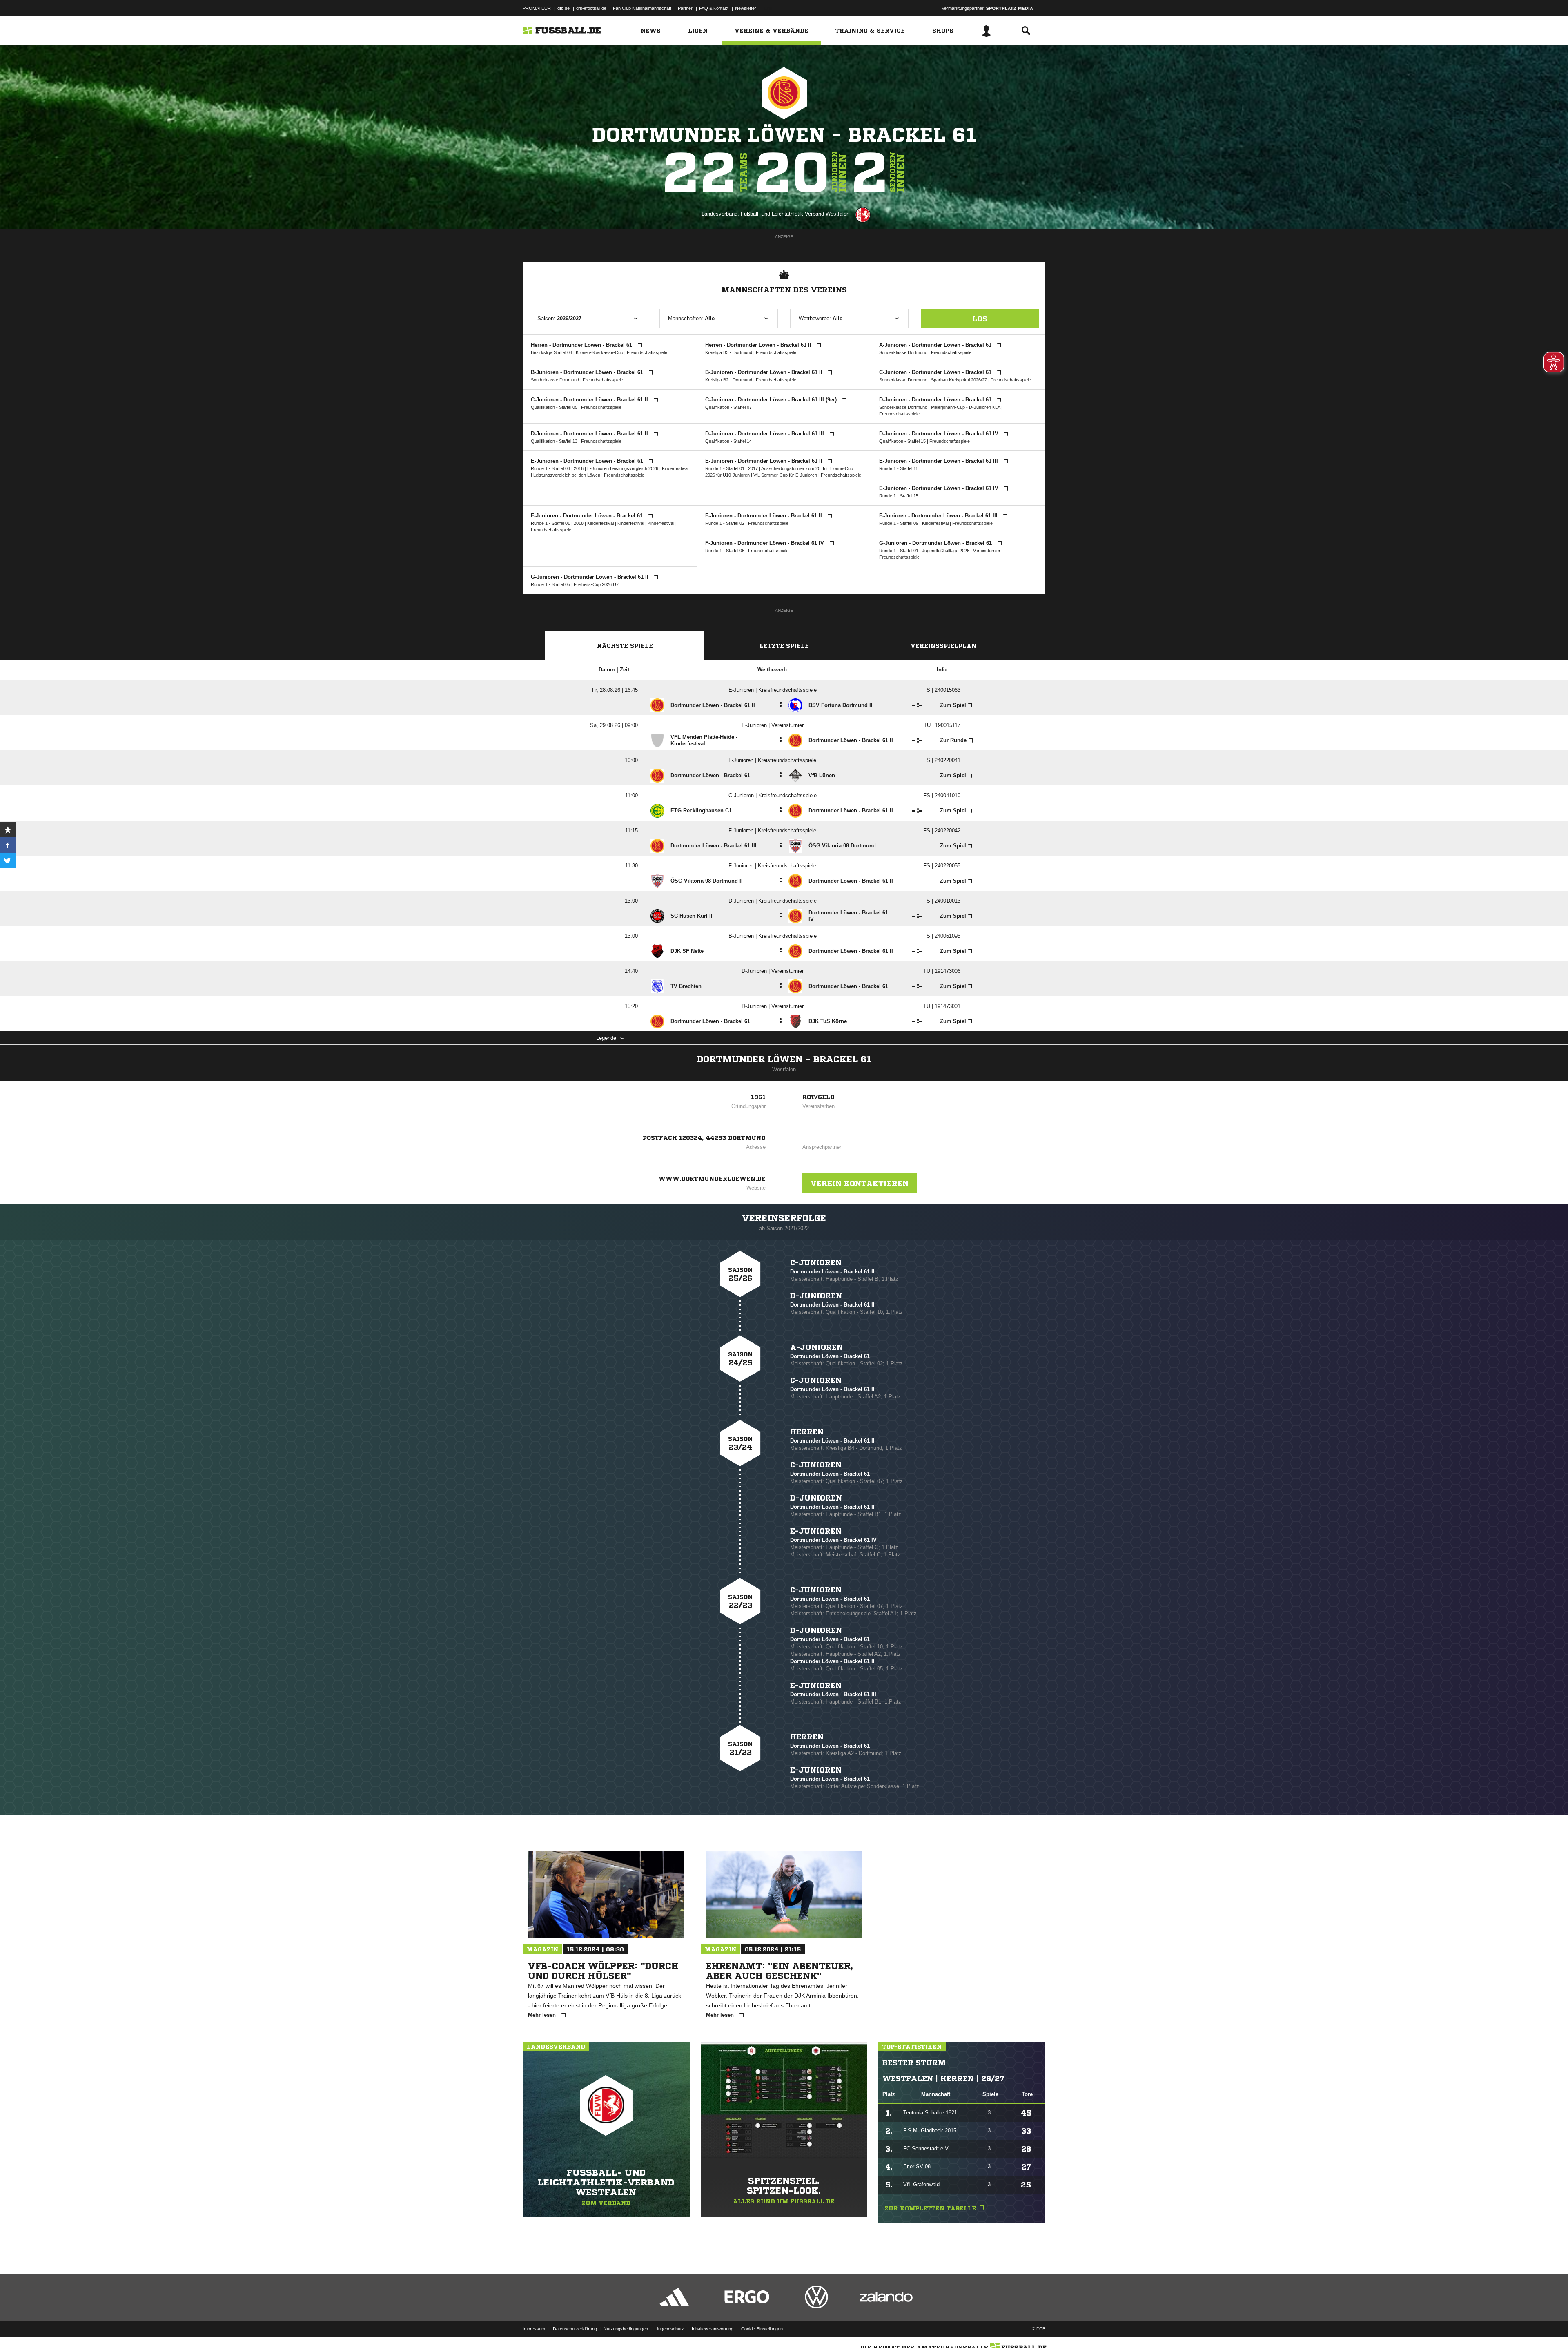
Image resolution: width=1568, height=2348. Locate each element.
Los (980, 319)
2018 (579, 523)
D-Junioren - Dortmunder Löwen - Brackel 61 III (765, 434)
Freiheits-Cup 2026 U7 (596, 584)
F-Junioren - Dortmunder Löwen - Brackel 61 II (764, 516)
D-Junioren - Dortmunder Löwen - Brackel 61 (936, 400)
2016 (579, 468)
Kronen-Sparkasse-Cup (599, 352)
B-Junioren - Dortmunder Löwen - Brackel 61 (588, 372)
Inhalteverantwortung (713, 2329)
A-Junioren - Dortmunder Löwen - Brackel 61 (936, 345)
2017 (753, 468)
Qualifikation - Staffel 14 (728, 441)
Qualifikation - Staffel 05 (554, 407)
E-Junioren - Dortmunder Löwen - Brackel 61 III (939, 461)
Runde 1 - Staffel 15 (899, 496)
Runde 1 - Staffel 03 (550, 468)
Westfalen (784, 1069)
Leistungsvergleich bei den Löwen (567, 475)
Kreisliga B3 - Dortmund (729, 352)
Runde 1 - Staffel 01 (725, 468)
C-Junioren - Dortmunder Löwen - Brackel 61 (936, 372)
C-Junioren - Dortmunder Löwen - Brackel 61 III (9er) (772, 400)
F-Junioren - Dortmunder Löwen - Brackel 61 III (939, 516)
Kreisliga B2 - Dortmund (729, 380)
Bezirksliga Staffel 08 (551, 352)
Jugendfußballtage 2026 (946, 551)
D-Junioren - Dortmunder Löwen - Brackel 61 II (590, 434)
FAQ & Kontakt (714, 8)
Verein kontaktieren (860, 1183)
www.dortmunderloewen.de (712, 1179)
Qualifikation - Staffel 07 (728, 407)
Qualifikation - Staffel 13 (554, 441)
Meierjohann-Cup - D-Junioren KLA (966, 407)
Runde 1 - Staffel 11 (899, 468)
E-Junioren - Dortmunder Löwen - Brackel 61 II (765, 461)
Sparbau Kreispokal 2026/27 (959, 380)
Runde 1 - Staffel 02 (725, 523)
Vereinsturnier (987, 551)
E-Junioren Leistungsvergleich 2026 (623, 468)
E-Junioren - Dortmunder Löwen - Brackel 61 (588, 461)
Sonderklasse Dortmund (903, 352)
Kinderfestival (675, 468)
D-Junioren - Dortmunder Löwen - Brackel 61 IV (940, 434)
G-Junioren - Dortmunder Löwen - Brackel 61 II (590, 577)
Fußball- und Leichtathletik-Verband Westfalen (795, 214)
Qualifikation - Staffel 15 (902, 441)
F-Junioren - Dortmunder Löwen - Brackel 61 (588, 516)
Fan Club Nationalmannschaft (642, 8)
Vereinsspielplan (943, 646)
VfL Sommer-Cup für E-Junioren (785, 475)
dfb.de (563, 8)
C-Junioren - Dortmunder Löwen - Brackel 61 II (590, 400)
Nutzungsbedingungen (626, 2329)
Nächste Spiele (625, 646)
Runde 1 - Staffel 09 (899, 523)
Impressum (534, 2329)
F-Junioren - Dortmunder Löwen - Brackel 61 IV (765, 543)
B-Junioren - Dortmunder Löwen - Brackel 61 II (765, 372)
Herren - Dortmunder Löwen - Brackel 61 (582, 345)
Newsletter (746, 8)
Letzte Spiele (784, 646)
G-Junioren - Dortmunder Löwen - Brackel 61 (936, 543)
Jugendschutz (670, 2329)
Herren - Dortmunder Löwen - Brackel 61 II (759, 345)
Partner (685, 8)
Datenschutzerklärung (575, 2329)
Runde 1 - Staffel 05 (725, 551)
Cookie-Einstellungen (762, 2329)
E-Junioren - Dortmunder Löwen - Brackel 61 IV (940, 488)
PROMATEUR (537, 8)
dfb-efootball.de (591, 8)
